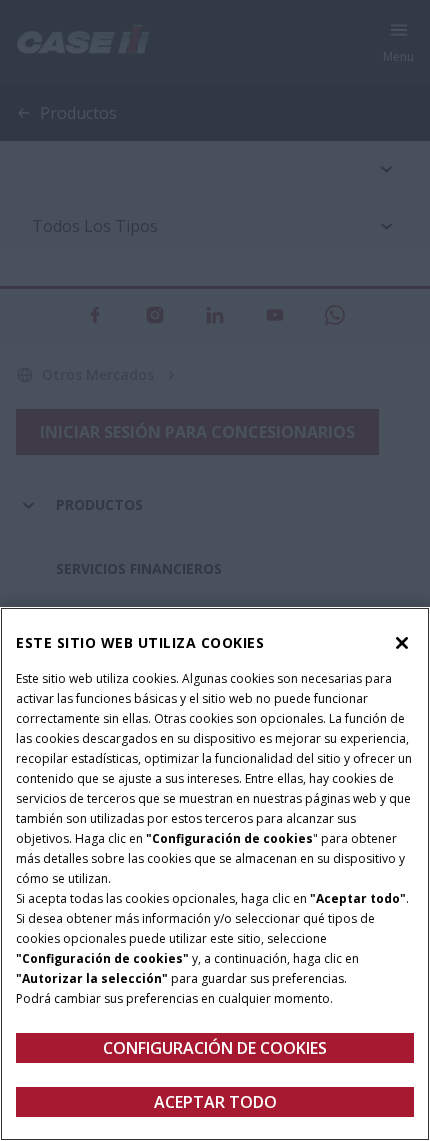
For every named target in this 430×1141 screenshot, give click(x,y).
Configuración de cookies (215, 1048)
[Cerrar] (402, 643)
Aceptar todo (215, 1102)
